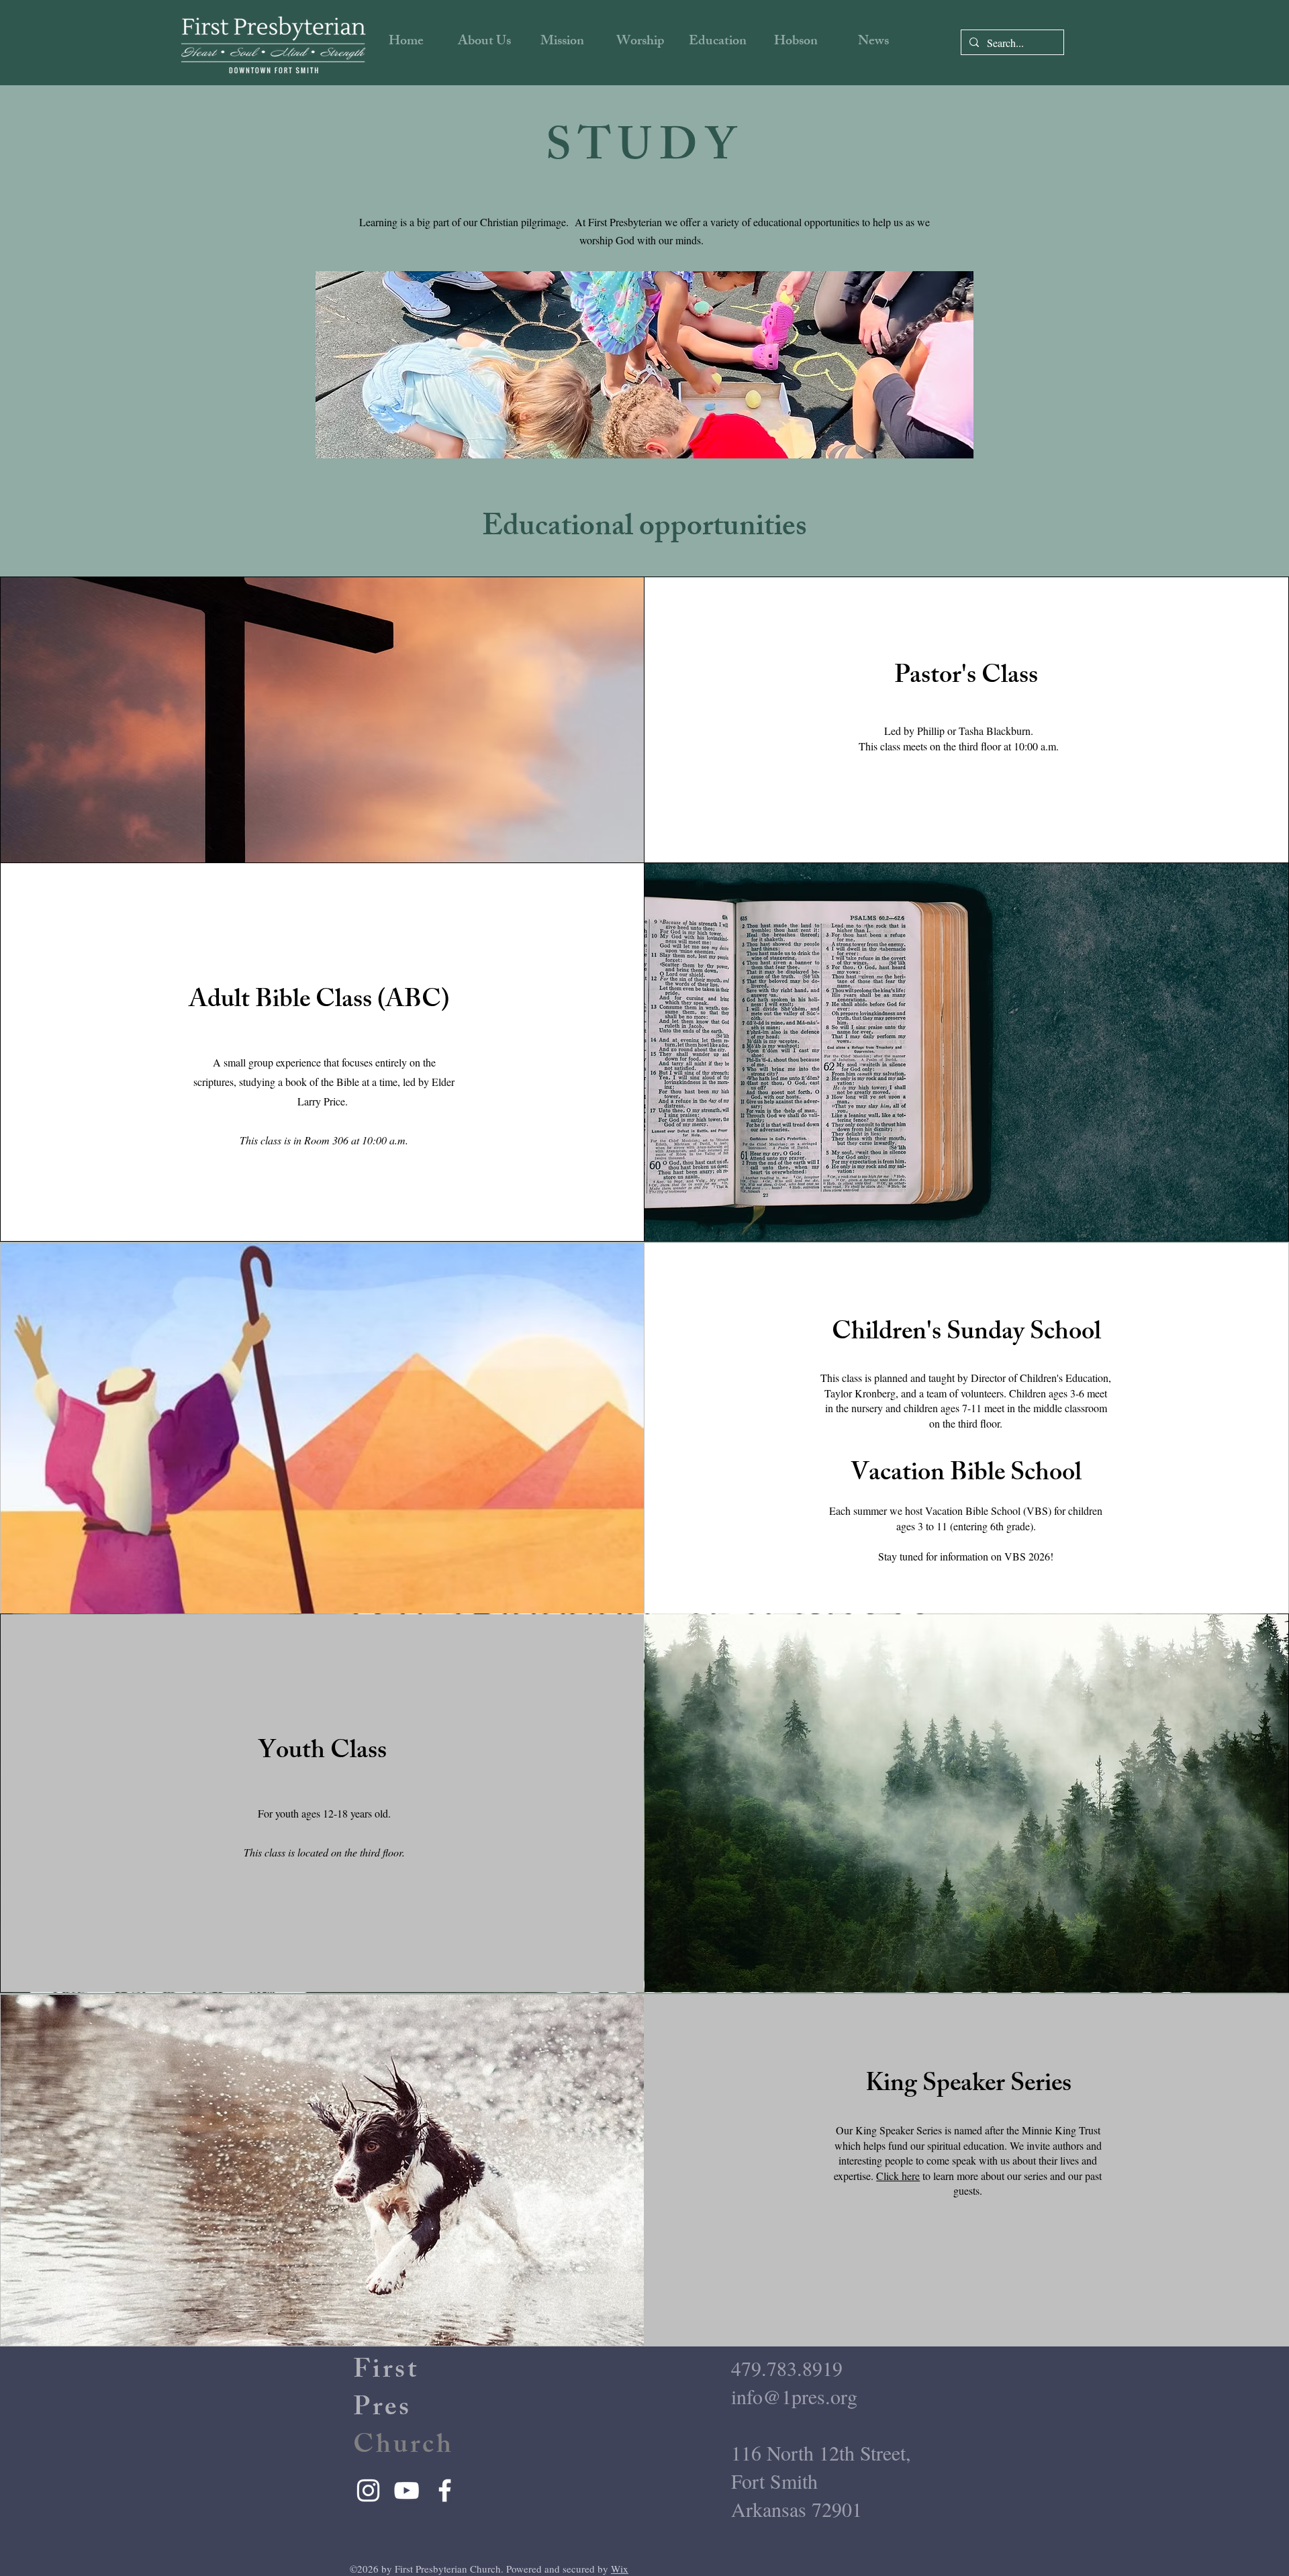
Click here (898, 2176)
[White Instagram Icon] (368, 2490)
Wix (620, 2569)
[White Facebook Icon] (445, 2490)
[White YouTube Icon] (407, 2490)
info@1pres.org (794, 2396)
